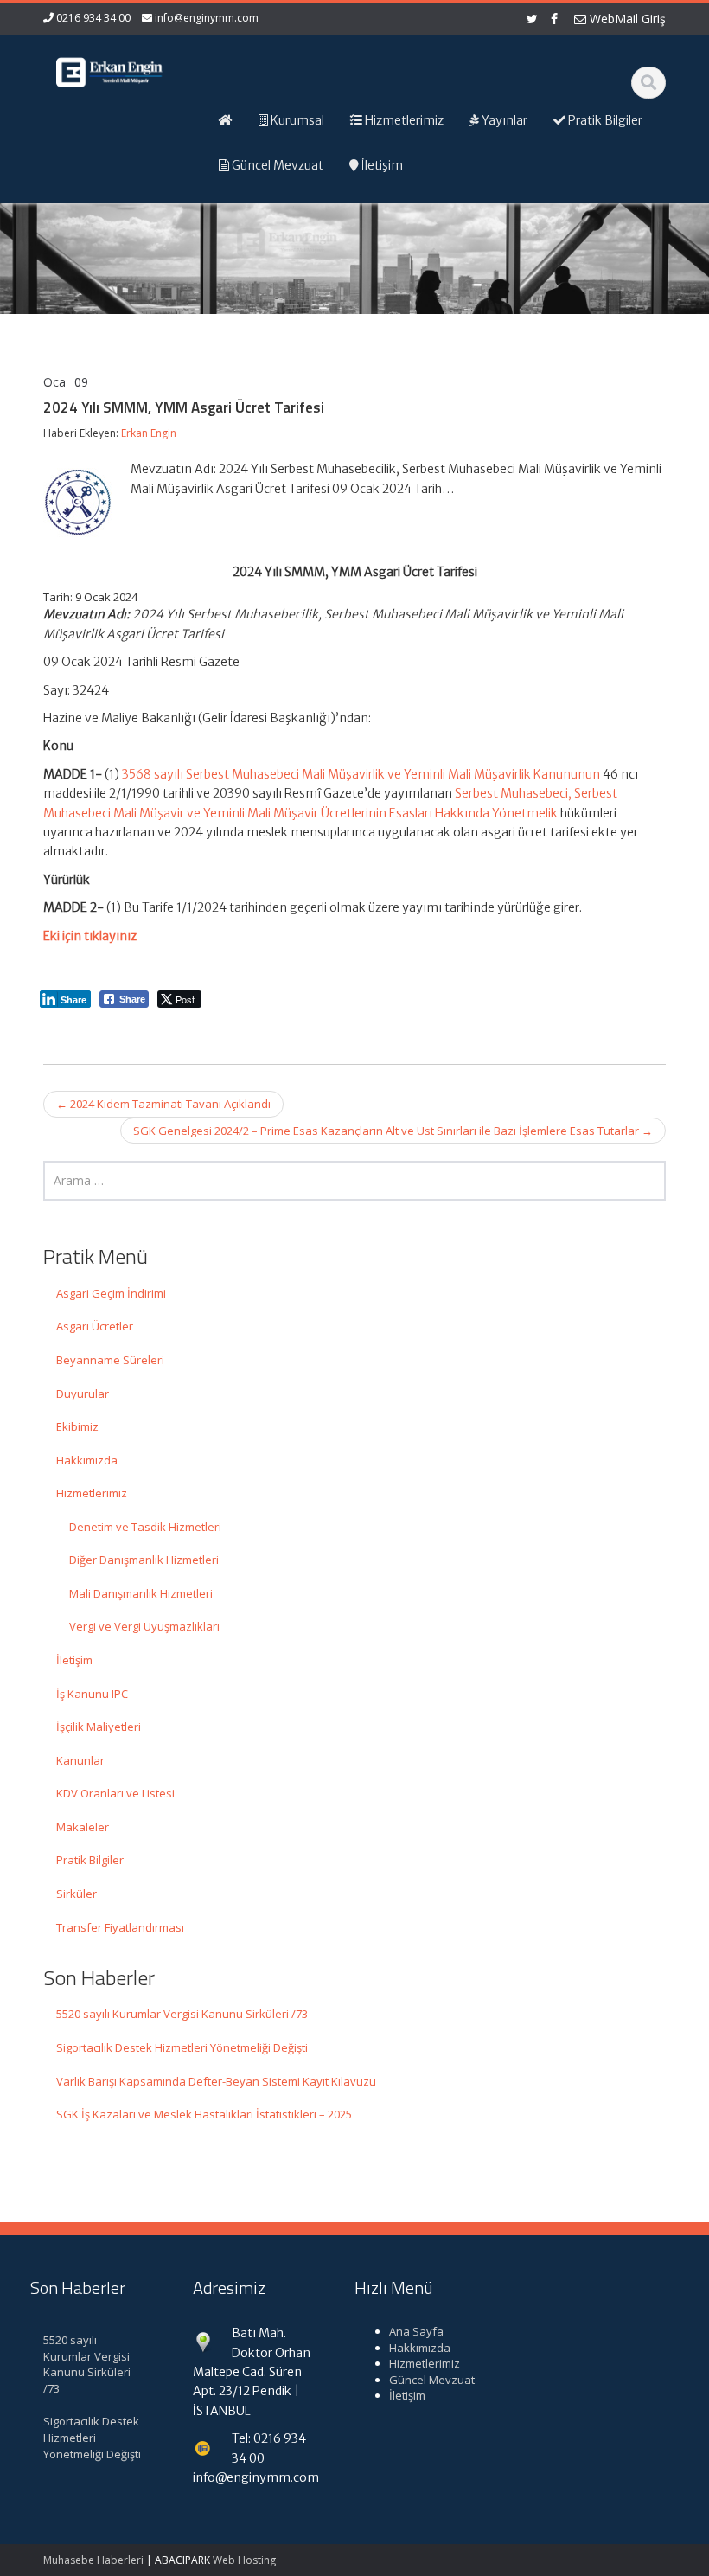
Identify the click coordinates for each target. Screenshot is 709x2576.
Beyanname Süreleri (110, 1360)
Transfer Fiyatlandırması (120, 1927)
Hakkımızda (87, 1460)
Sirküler (77, 1894)
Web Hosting (244, 2560)
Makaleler (83, 1827)
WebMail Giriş (626, 19)
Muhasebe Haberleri (93, 2560)
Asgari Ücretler (95, 1326)
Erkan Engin (149, 433)
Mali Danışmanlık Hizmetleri (141, 1593)
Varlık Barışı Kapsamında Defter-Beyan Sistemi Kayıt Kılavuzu (216, 2081)
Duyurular (83, 1394)
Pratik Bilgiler (90, 1860)
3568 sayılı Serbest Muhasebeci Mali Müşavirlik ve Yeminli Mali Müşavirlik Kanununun (361, 774)
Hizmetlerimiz (92, 1493)
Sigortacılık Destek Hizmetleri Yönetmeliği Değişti (182, 2047)
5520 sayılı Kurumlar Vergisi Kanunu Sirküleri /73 (182, 2014)
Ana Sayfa (416, 2331)
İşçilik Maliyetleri (99, 1727)
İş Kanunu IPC (92, 1694)
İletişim (74, 1660)
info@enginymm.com (207, 18)
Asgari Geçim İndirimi (111, 1293)
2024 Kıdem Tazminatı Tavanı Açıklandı (163, 1104)
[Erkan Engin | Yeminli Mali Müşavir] (111, 69)
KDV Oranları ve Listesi (115, 1793)
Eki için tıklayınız (90, 936)
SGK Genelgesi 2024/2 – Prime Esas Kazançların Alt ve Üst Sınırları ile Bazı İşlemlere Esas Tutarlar (393, 1131)
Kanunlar (80, 1760)
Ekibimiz (77, 1426)
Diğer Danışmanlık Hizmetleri (144, 1560)
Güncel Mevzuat (432, 2380)
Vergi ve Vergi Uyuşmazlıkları (144, 1626)
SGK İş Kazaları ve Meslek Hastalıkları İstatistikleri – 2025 (204, 2114)
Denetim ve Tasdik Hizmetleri (145, 1527)
